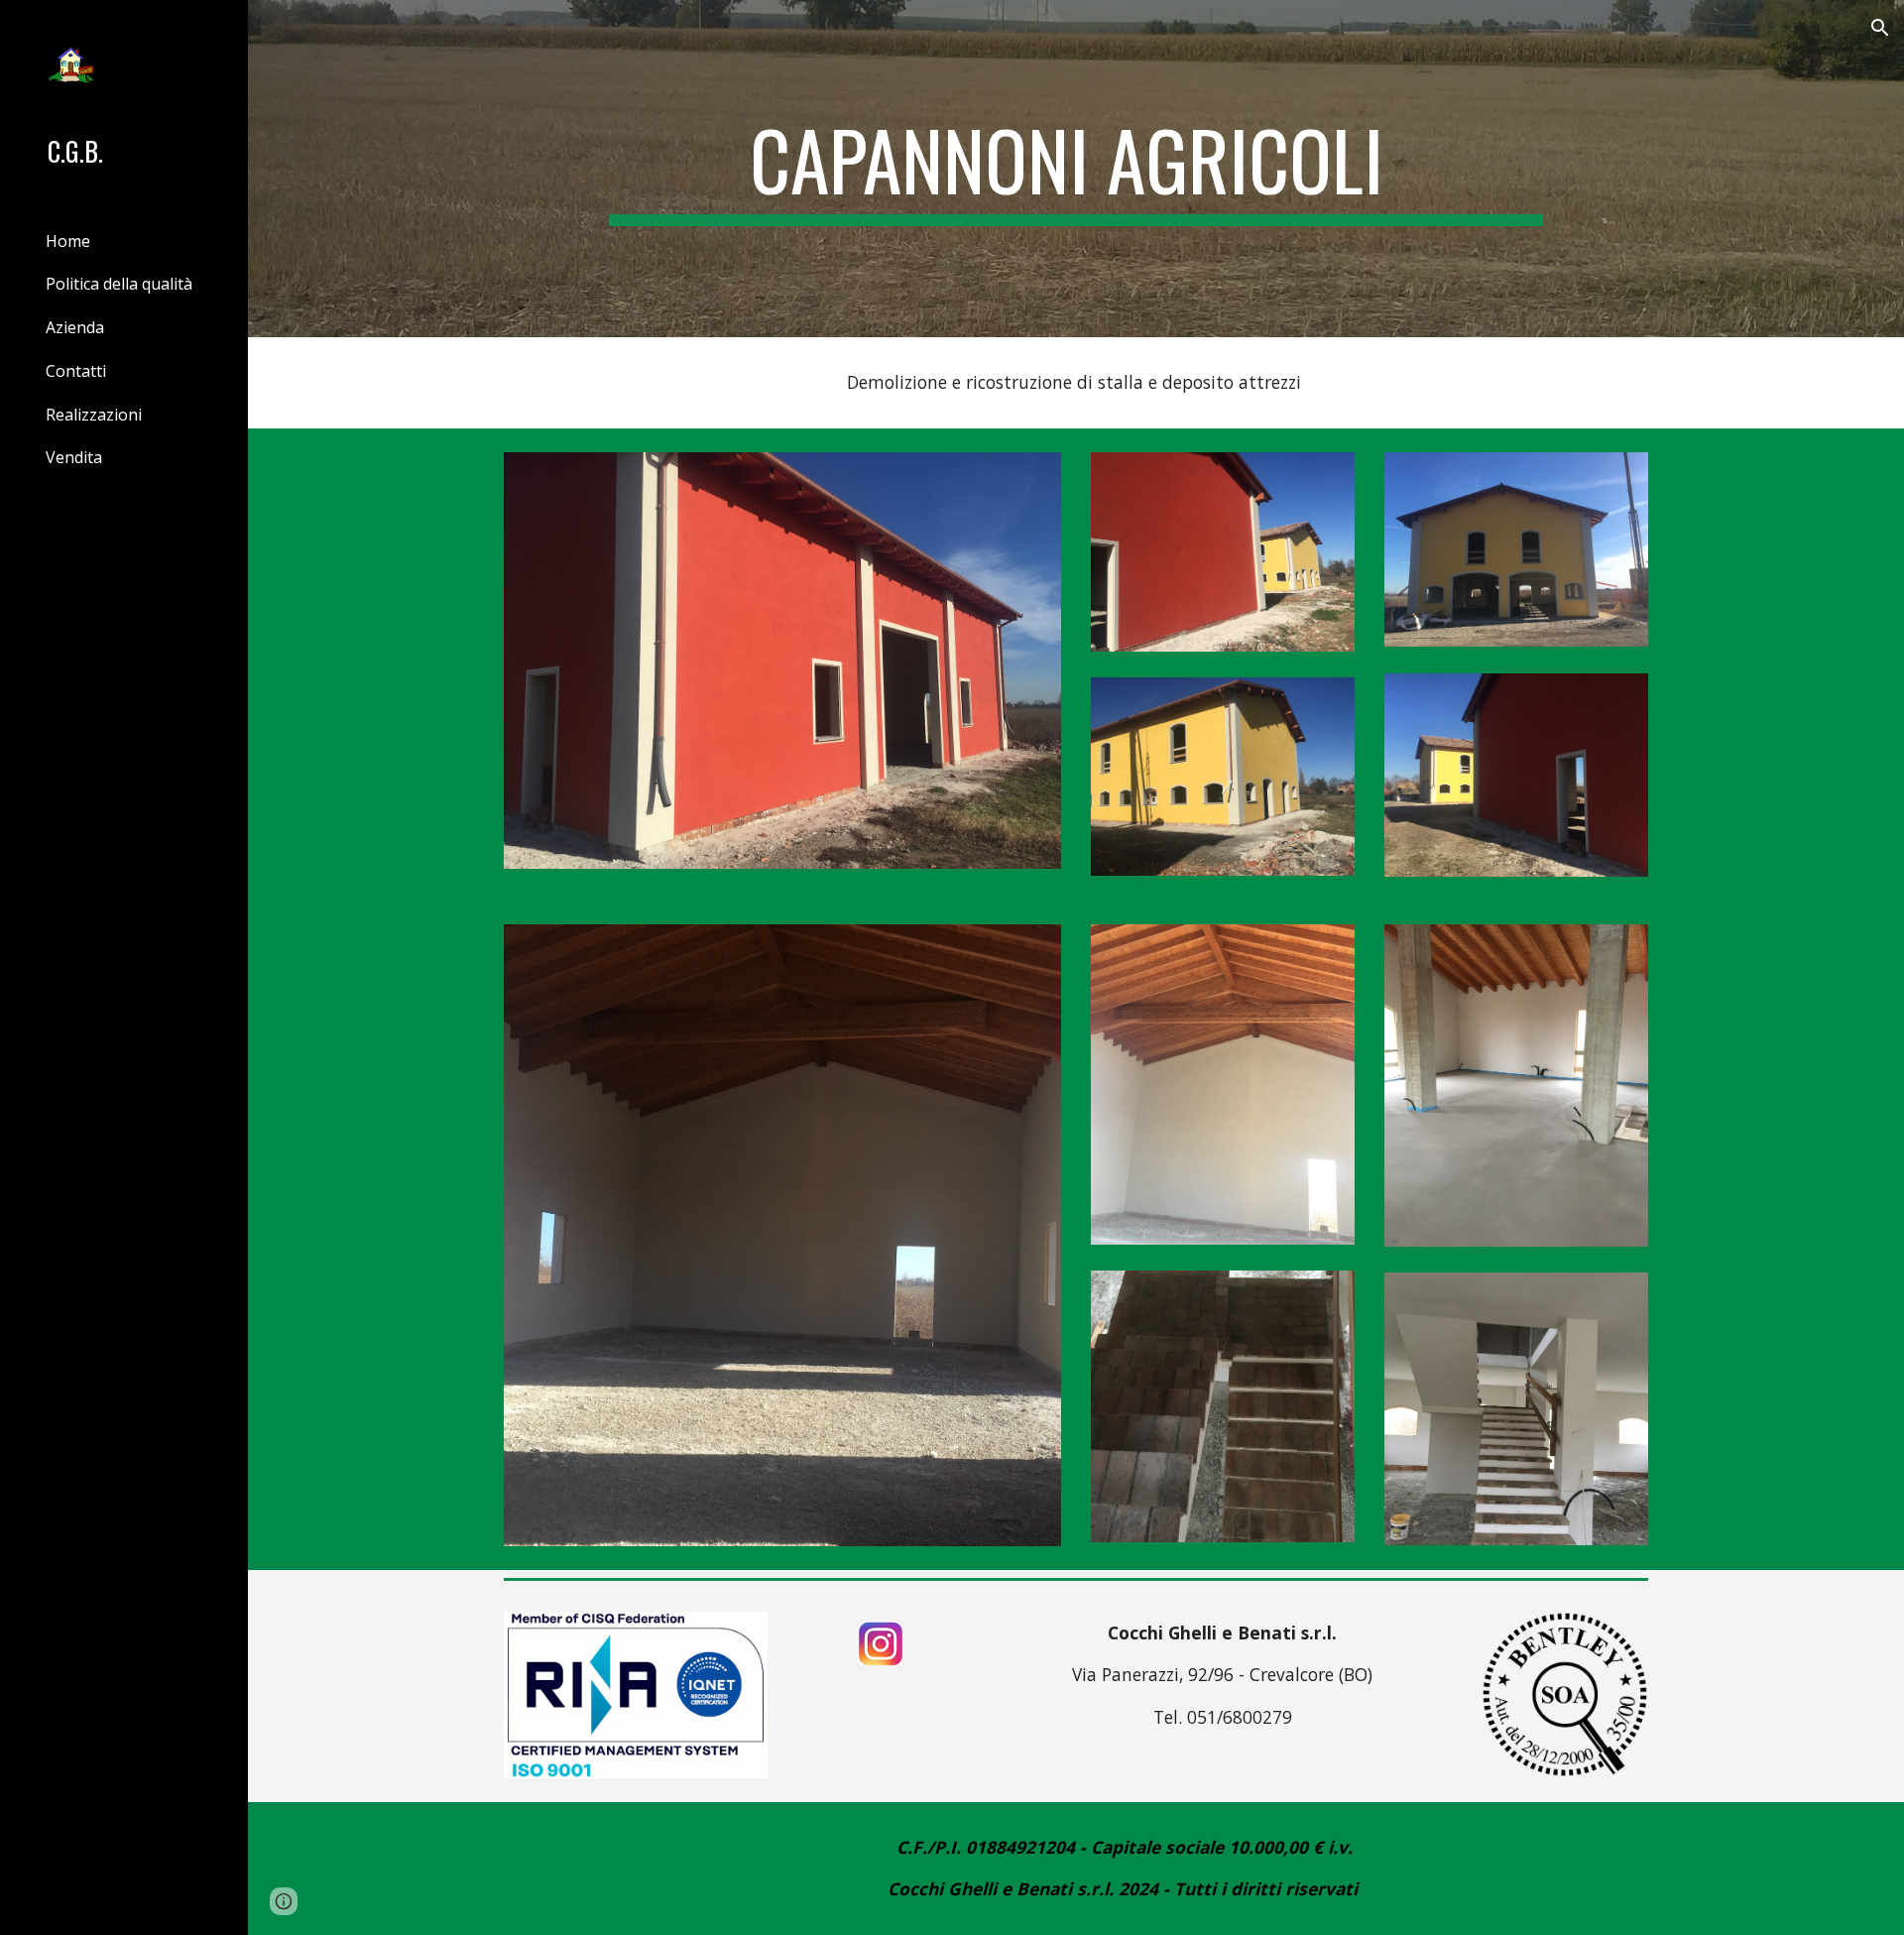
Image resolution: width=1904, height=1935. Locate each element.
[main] (1075, 169)
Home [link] (68, 241)
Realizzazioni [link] (94, 415)
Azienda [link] (75, 327)
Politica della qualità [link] (119, 284)
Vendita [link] (74, 457)
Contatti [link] (76, 371)
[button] (1880, 28)
